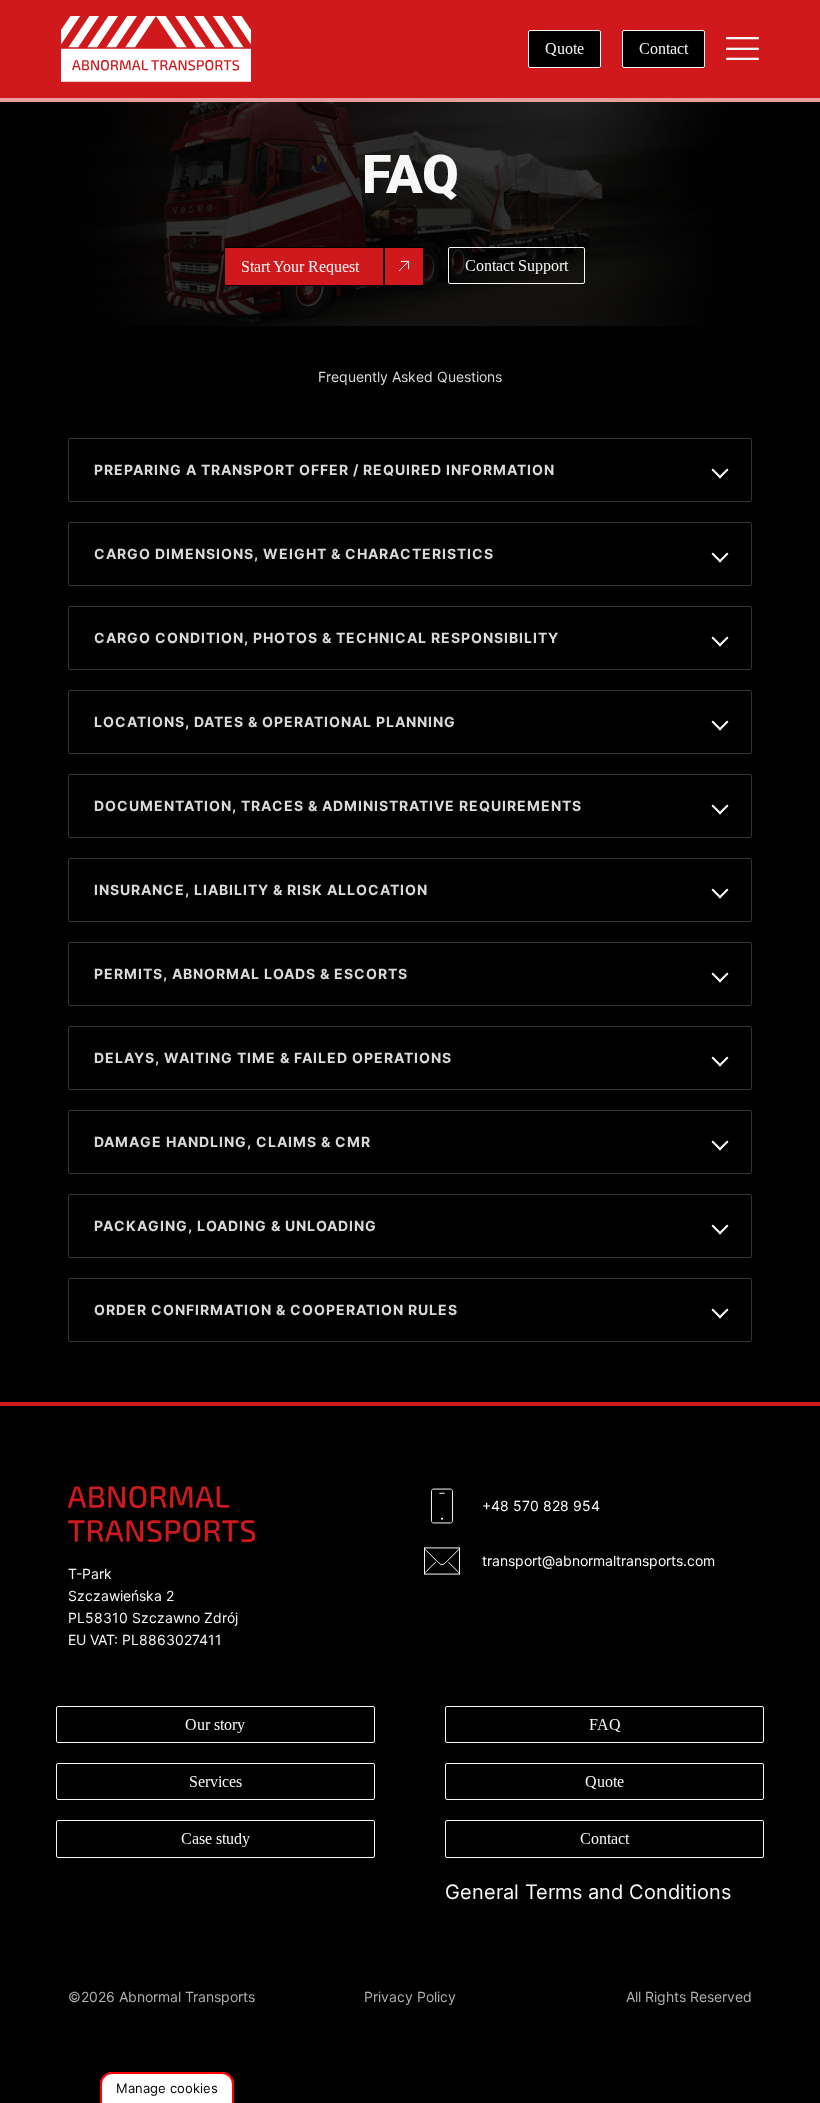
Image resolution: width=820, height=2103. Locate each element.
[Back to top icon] (724, 2062)
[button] (167, 2087)
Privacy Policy (410, 1996)
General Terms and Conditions (588, 1892)
